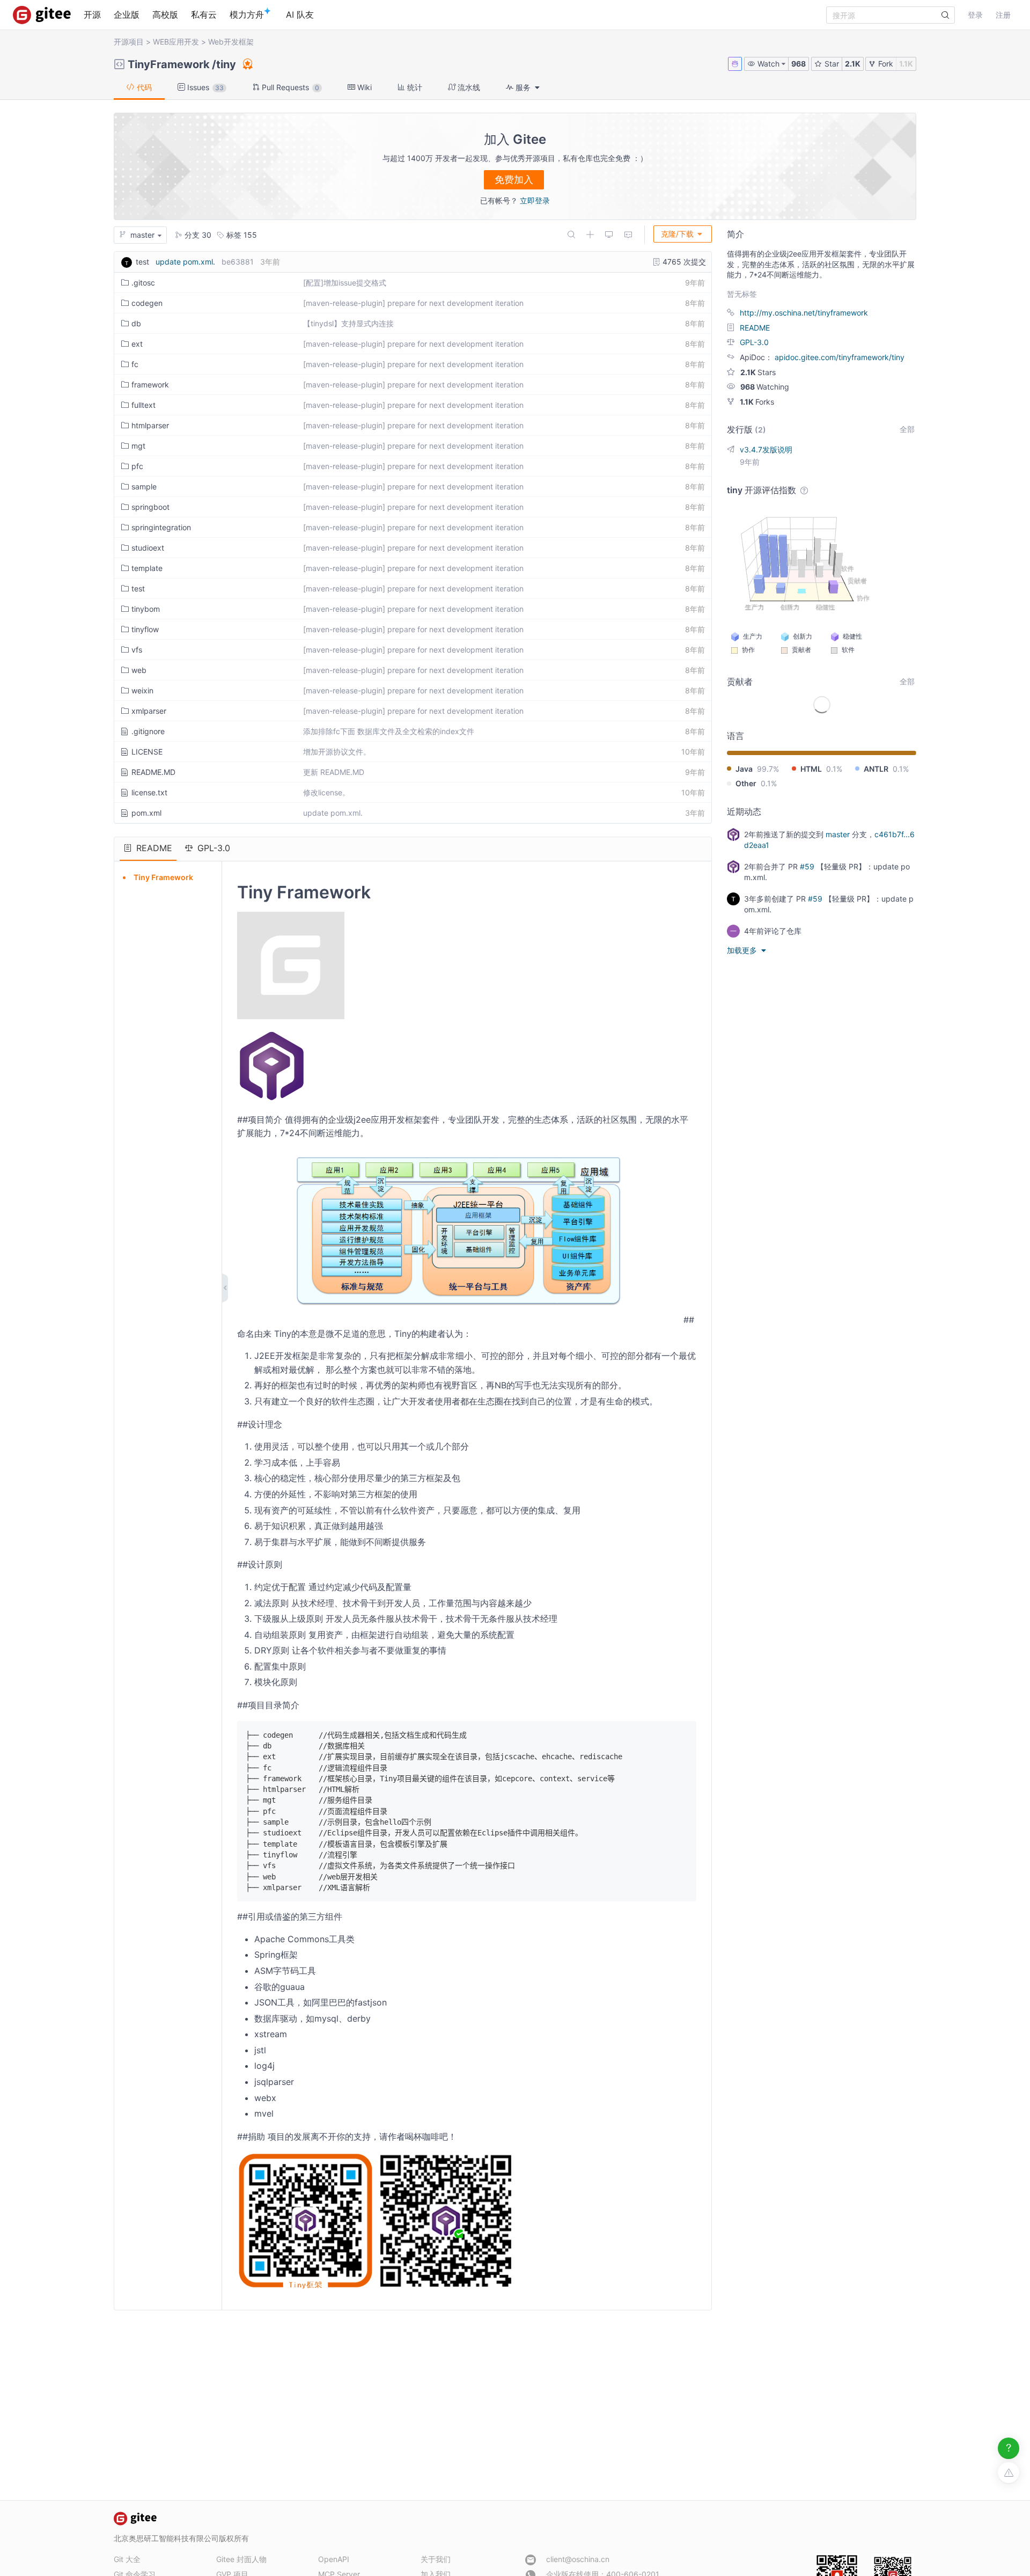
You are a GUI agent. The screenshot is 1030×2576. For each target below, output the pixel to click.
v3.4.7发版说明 (766, 449)
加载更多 (743, 950)
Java (744, 769)
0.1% (834, 769)
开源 (92, 14)
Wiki (363, 87)
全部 (907, 429)
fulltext (144, 405)
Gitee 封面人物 (241, 2559)
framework (150, 385)
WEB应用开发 (176, 42)
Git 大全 (127, 2559)
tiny (226, 64)
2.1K (853, 64)
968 (799, 64)
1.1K (906, 64)
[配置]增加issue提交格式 (345, 283)
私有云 (204, 14)
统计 (414, 87)
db (136, 323)
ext (137, 344)
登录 (975, 15)
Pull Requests (289, 87)
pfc (137, 466)
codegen (147, 303)
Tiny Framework (163, 877)
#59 (807, 866)
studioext (148, 548)
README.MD (153, 772)
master (838, 834)
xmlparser (149, 711)
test (138, 588)
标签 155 (241, 235)
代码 (143, 87)
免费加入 (514, 180)
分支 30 (197, 235)
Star (831, 64)
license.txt (149, 792)
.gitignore (148, 731)
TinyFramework (169, 64)
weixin (142, 690)
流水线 (468, 87)
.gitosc (143, 283)
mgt (138, 446)
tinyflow (145, 629)
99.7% (768, 769)
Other (746, 783)
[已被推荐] (247, 64)
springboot (150, 507)
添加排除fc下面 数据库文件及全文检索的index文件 (389, 731)
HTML (811, 769)
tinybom (146, 609)
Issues (204, 87)
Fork (885, 64)
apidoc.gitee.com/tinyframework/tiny (840, 357)
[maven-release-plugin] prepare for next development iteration (413, 303)
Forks (757, 402)
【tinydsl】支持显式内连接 (348, 323)
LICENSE (147, 752)
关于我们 (436, 2559)
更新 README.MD (334, 772)
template (147, 568)
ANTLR (876, 769)
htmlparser (150, 425)
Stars (758, 372)
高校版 (165, 14)
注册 (1003, 15)
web (139, 670)
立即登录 (535, 200)
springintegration (161, 527)
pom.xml (146, 813)
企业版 (127, 14)
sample (144, 486)
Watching (765, 387)
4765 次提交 (683, 262)
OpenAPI (334, 2559)
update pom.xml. (185, 262)
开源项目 (129, 42)
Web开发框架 (231, 42)
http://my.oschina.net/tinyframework (804, 313)
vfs (137, 650)
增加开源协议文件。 (337, 752)
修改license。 (326, 792)
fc (135, 364)
